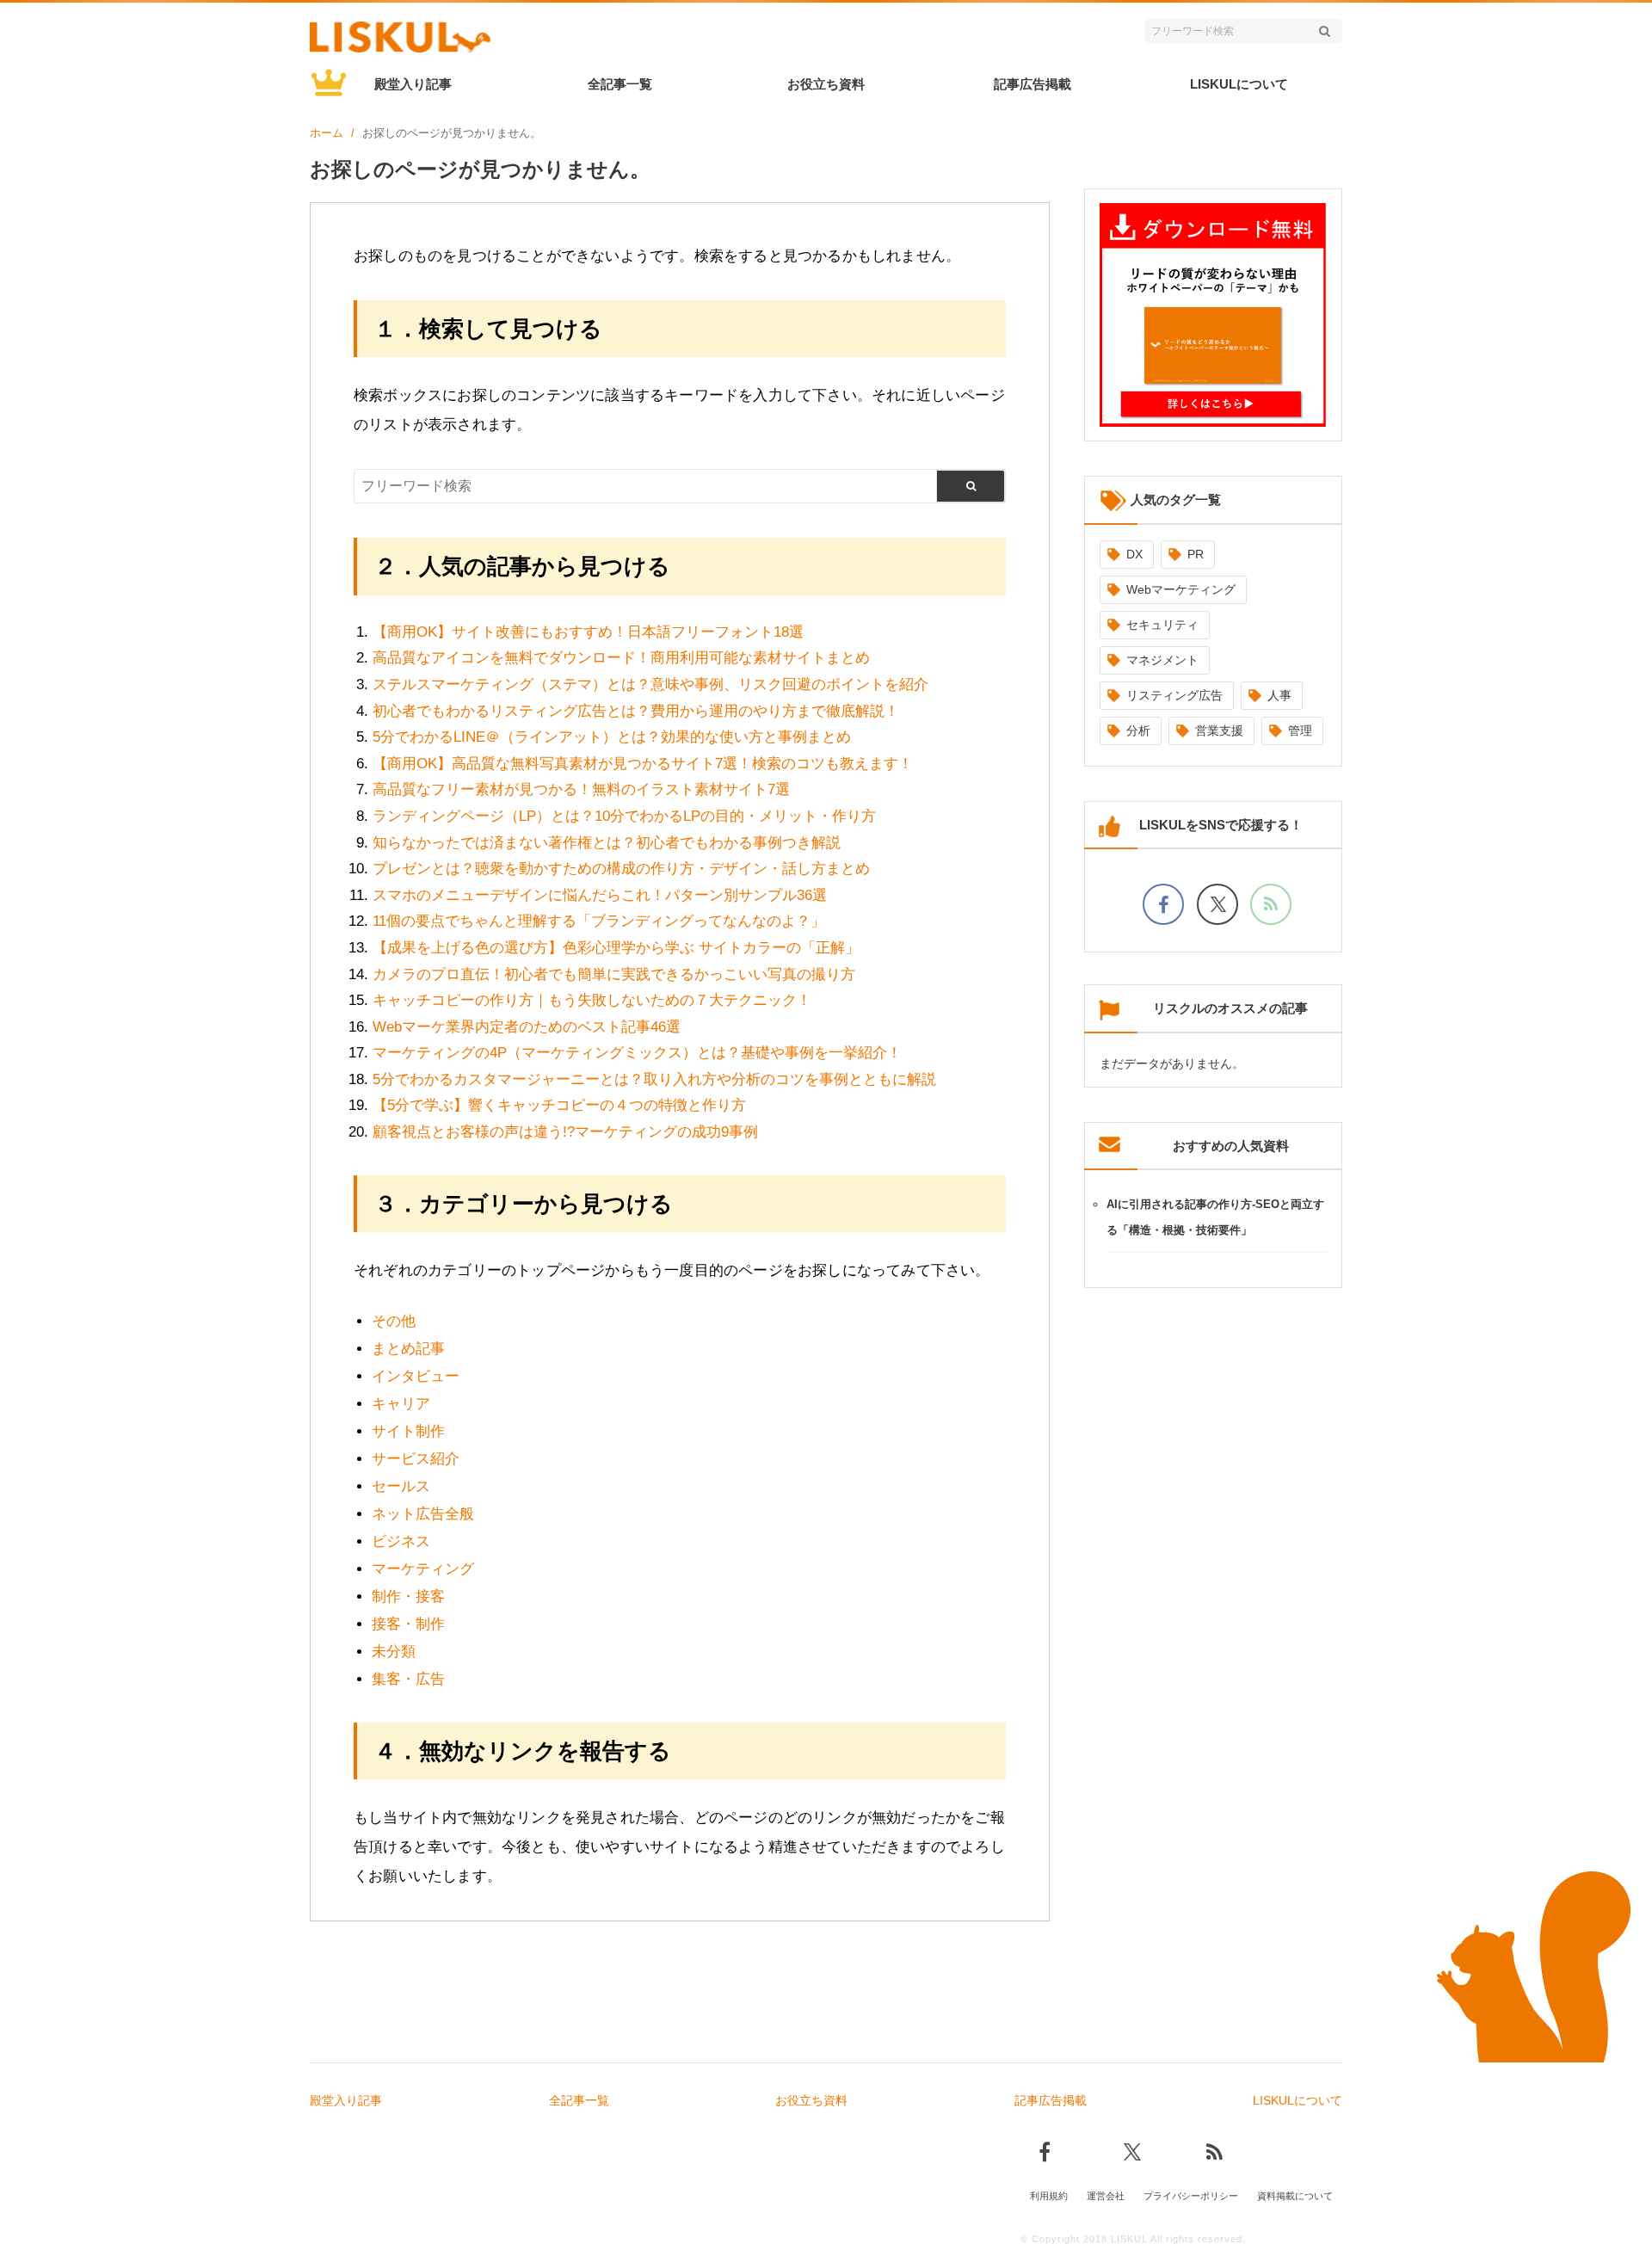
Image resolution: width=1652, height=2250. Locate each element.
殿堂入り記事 (413, 84)
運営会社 (1106, 2196)
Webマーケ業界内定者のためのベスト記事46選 (527, 1027)
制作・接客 (408, 1597)
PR (1196, 554)
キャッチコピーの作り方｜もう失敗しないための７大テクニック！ (592, 1000)
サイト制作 (408, 1431)
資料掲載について (1295, 2196)
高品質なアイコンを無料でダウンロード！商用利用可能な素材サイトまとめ (621, 658)
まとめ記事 (408, 1349)
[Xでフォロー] (1217, 904)
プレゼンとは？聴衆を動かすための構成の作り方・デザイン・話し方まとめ (621, 869)
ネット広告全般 (423, 1514)
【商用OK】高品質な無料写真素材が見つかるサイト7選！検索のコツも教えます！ (643, 764)
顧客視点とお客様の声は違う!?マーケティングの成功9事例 (565, 1132)
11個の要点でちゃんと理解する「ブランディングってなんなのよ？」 (599, 921)
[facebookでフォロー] (1163, 904)
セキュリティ (1162, 625)
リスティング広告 (1174, 695)
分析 (1138, 730)
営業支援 (1219, 730)
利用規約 (1049, 2196)
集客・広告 (408, 1679)
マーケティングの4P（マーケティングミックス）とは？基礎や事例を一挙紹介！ (637, 1053)
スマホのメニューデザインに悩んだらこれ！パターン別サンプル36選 (600, 895)
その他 (394, 1321)
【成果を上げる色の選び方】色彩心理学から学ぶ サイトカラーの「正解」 (616, 948)
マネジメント (1162, 660)
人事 (1279, 695)
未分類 (394, 1652)
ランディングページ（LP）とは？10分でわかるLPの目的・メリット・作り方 (624, 816)
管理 (1300, 730)
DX (1134, 554)
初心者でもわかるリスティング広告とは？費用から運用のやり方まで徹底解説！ (636, 711)
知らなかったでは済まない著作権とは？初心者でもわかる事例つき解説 (607, 843)
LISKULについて (1239, 84)
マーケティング (423, 1569)
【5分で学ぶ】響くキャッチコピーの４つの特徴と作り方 (559, 1105)
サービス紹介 (416, 1459)
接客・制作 (408, 1624)
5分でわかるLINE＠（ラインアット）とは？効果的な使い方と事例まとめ (612, 737)
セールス (401, 1486)
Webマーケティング (1181, 589)
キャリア (401, 1404)
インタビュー (416, 1376)
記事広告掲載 (1032, 84)
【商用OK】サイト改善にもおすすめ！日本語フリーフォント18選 (588, 632)
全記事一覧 (620, 84)
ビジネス (401, 1541)
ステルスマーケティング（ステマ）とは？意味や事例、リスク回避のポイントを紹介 (650, 684)
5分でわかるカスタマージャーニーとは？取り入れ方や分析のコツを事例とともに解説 (654, 1079)
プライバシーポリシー (1191, 2196)
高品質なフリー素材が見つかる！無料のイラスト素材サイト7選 (581, 789)
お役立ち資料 (826, 84)
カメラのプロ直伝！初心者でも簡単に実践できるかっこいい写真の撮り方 (614, 974)
